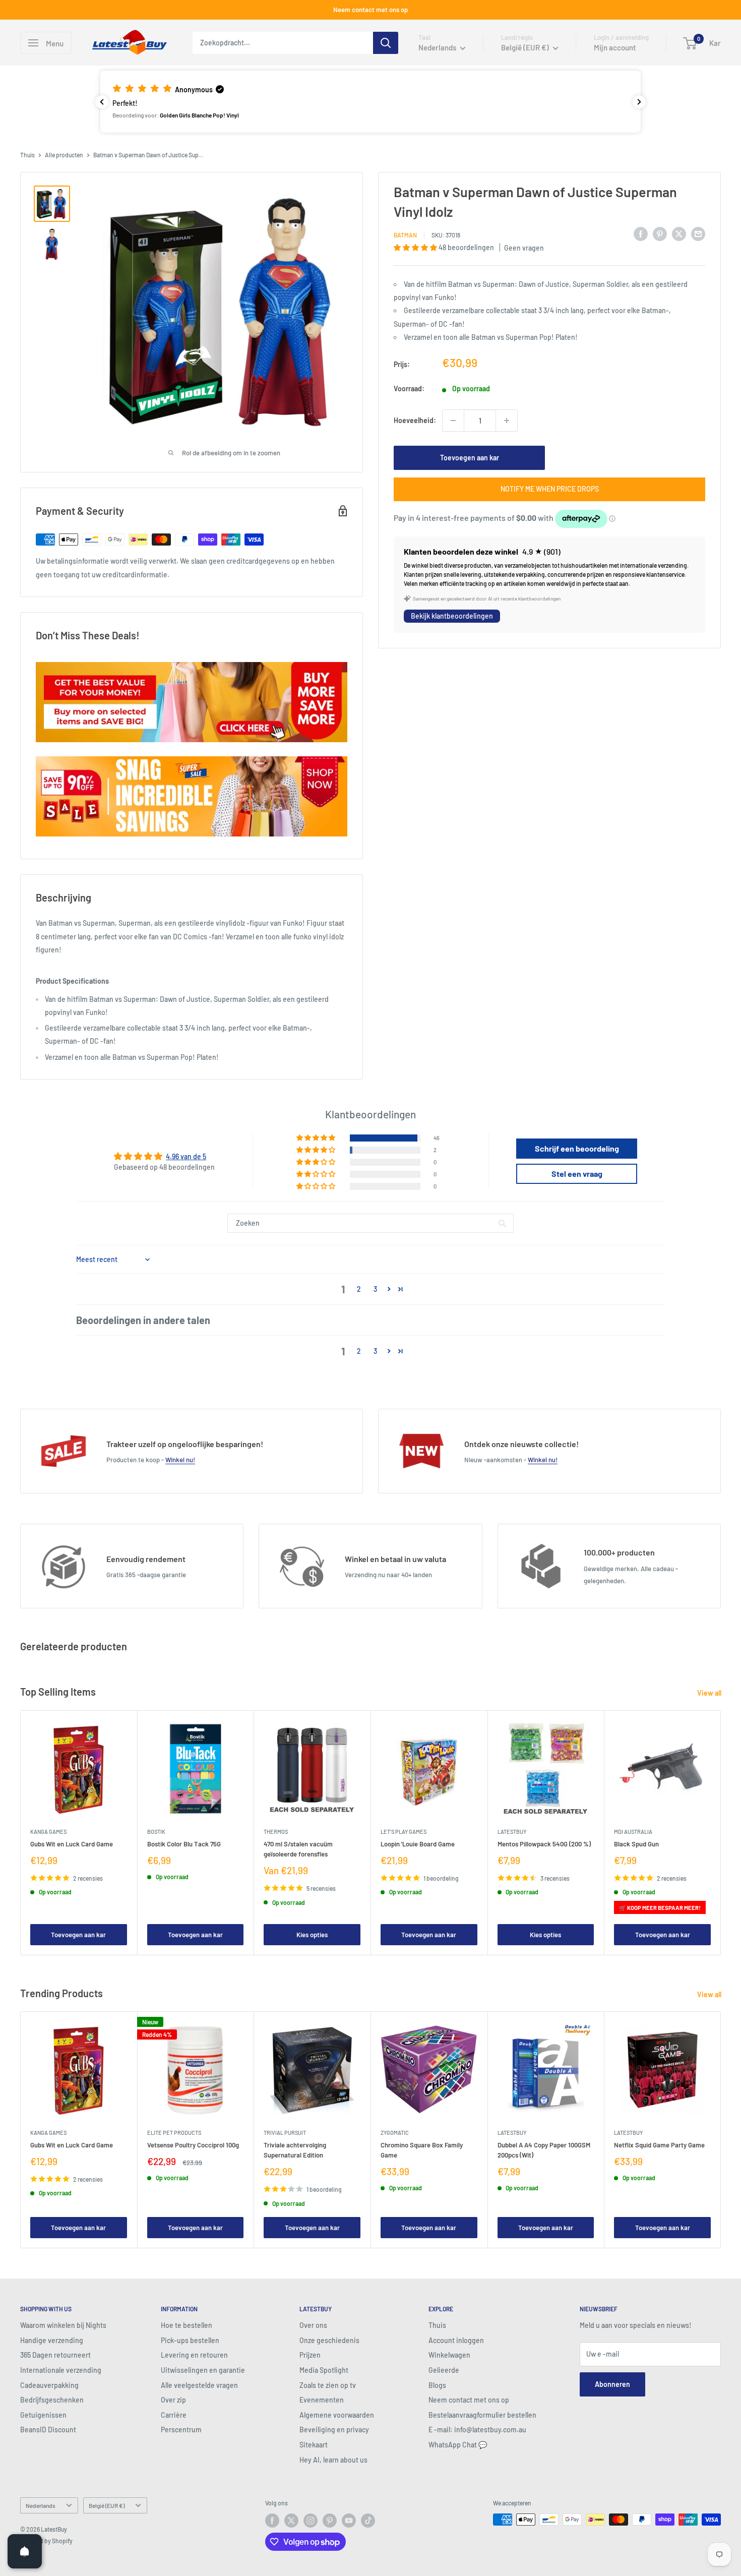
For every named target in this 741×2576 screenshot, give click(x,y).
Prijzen (310, 2355)
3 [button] (375, 1289)
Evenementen (322, 2400)
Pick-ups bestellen (190, 2340)
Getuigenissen (43, 2415)
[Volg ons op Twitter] (291, 2521)
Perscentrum (181, 2430)
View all (710, 1693)
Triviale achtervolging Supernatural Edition (295, 2149)
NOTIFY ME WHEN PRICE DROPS (550, 489)
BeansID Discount (48, 2430)
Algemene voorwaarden (337, 2415)
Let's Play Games (404, 1831)
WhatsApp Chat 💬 (458, 2445)
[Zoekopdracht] (386, 43)
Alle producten (64, 155)
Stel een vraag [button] (577, 1174)
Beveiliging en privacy (334, 2430)
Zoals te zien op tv (328, 2385)
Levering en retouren (194, 2355)
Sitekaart (314, 2445)
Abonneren (612, 2384)
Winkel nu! (180, 1460)
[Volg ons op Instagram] (311, 2521)
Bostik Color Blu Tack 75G (184, 1843)
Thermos (276, 1831)
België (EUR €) (107, 2505)
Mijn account (615, 47)
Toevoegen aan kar (470, 458)
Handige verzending (52, 2340)
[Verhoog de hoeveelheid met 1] (507, 421)
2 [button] (359, 1289)
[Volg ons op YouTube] (349, 2521)
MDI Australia (633, 1831)
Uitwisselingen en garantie (203, 2370)
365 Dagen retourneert (55, 2355)
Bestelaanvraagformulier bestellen (482, 2415)
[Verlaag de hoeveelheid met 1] (453, 421)
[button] (371, 101)
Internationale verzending (61, 2370)
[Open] (25, 2551)
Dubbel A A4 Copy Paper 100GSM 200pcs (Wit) (544, 2149)
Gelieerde (444, 2370)
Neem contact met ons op (371, 10)
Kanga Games (48, 1831)
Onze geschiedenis (329, 2340)
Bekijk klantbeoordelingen (452, 616)
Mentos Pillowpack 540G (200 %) (544, 1843)
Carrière (174, 2415)
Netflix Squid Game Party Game (659, 2144)
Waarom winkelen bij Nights (63, 2325)
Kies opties (312, 1935)
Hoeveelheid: (415, 420)
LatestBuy (512, 1831)
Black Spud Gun (636, 1843)
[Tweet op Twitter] (679, 233)
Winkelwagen (449, 2355)
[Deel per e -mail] (698, 233)
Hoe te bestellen (187, 2325)
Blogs (437, 2385)
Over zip (173, 2400)
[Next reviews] (639, 102)
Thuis (27, 155)
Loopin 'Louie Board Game (418, 1843)
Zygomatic (395, 2132)
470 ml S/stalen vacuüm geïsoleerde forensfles (298, 1848)
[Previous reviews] (102, 102)
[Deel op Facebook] (641, 233)
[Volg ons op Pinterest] (330, 2521)
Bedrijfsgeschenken (52, 2400)
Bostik (156, 1831)
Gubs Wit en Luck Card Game (72, 1843)
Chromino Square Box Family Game (422, 2149)
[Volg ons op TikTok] (368, 2521)
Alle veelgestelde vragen (199, 2385)
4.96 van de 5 (186, 1156)
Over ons (313, 2325)
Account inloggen (456, 2340)
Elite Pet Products (174, 2132)
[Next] (721, 1833)
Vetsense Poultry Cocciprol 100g (193, 2144)
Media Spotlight (324, 2370)
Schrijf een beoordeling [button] (577, 1148)
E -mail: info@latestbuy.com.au (477, 2430)
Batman (405, 235)
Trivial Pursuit (285, 2132)
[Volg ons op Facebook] (272, 2521)
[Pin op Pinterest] (660, 233)
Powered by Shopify (46, 2541)
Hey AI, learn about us (333, 2460)
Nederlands (41, 2505)
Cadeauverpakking (49, 2385)
